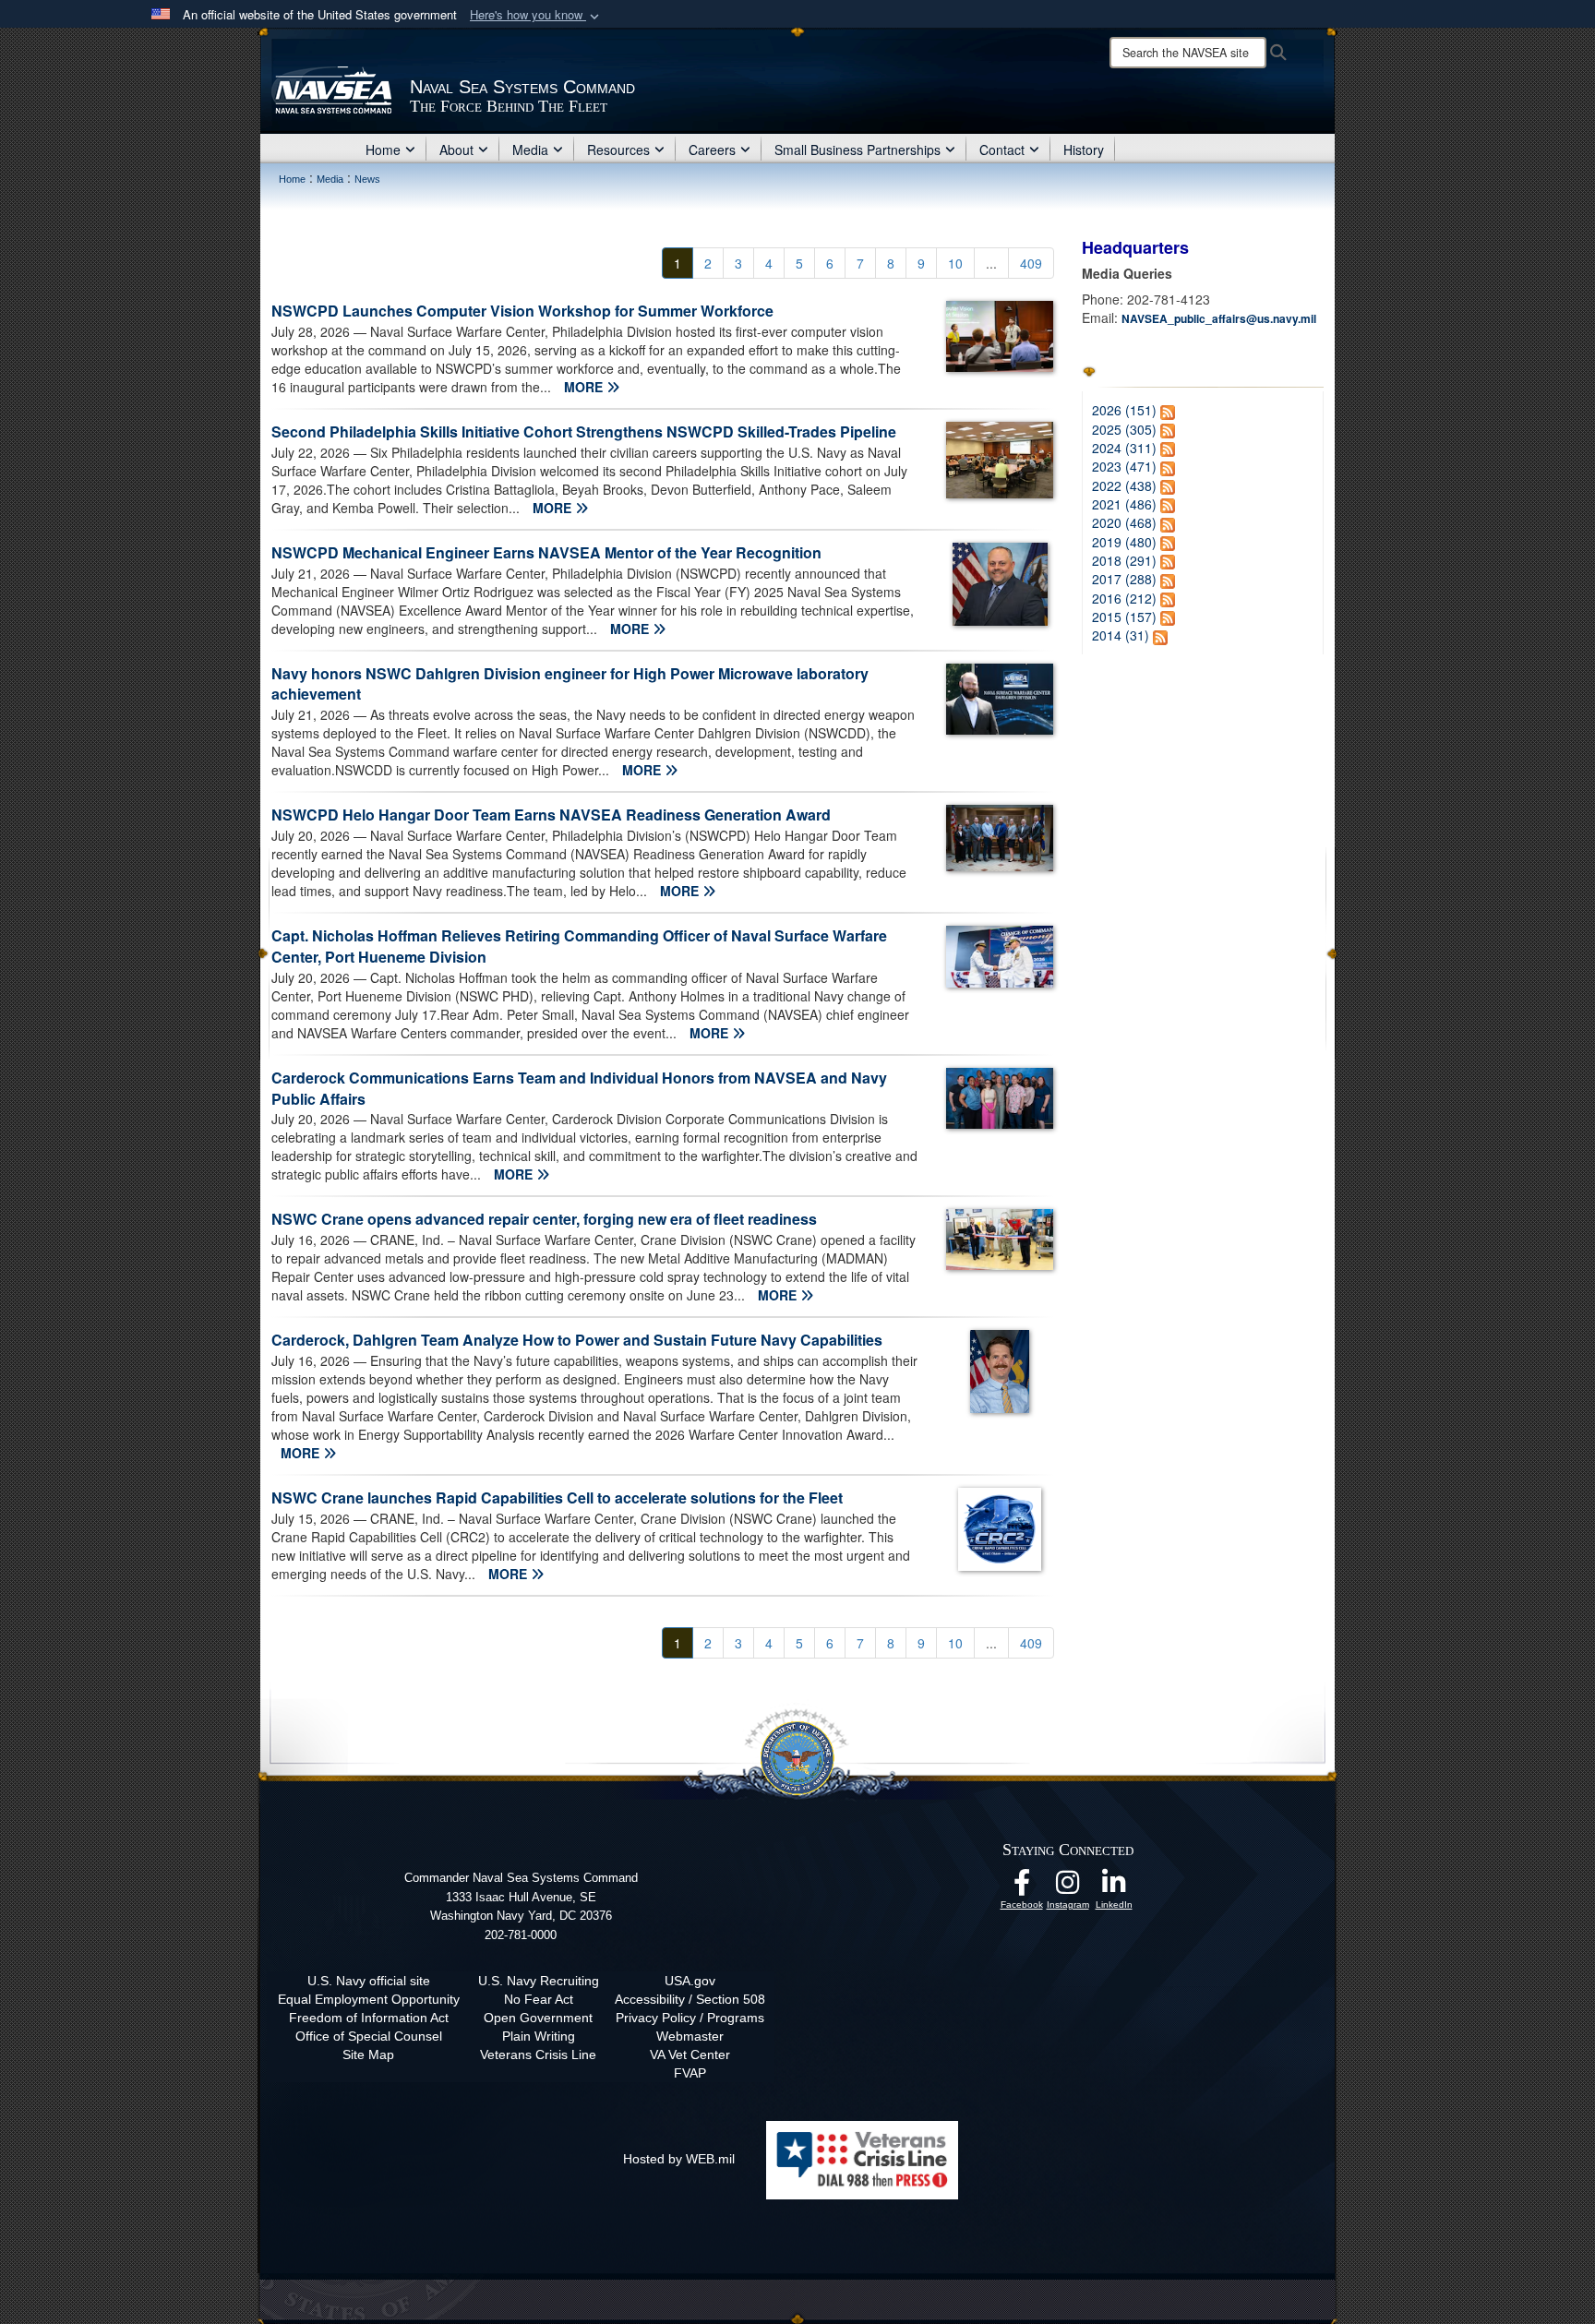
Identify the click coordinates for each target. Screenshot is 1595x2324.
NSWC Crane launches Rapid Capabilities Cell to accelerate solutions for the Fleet (557, 1497)
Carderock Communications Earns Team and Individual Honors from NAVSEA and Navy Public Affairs (579, 1088)
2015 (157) (1124, 617)
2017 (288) (1124, 579)
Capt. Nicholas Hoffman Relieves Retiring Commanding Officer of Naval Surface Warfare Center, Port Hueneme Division (579, 946)
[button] (536, 15)
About (456, 150)
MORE (585, 387)
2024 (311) (1124, 448)
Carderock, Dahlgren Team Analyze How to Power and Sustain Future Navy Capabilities (577, 1340)
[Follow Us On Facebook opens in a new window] (1022, 1887)
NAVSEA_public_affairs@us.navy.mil (1219, 318)
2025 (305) (1124, 429)
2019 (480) (1124, 542)
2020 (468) (1124, 522)
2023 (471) (1124, 466)
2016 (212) (1124, 598)
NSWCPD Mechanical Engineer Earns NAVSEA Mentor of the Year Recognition (546, 552)
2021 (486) (1124, 504)
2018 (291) (1124, 560)
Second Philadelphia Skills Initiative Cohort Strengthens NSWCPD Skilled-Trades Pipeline (584, 431)
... (991, 263)
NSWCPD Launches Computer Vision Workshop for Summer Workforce (522, 311)
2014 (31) (1121, 635)
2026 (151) (1124, 410)
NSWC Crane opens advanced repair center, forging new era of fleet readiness (544, 1219)
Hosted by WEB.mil (679, 2159)
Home (383, 150)
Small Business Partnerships (857, 150)
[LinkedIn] (1114, 1887)
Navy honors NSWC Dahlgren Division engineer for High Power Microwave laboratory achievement (570, 684)
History (1084, 150)
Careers (712, 150)
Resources (618, 150)
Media (530, 150)
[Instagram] (1068, 1887)
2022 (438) (1124, 485)
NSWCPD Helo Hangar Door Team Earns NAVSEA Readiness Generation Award (551, 815)
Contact (1002, 150)
